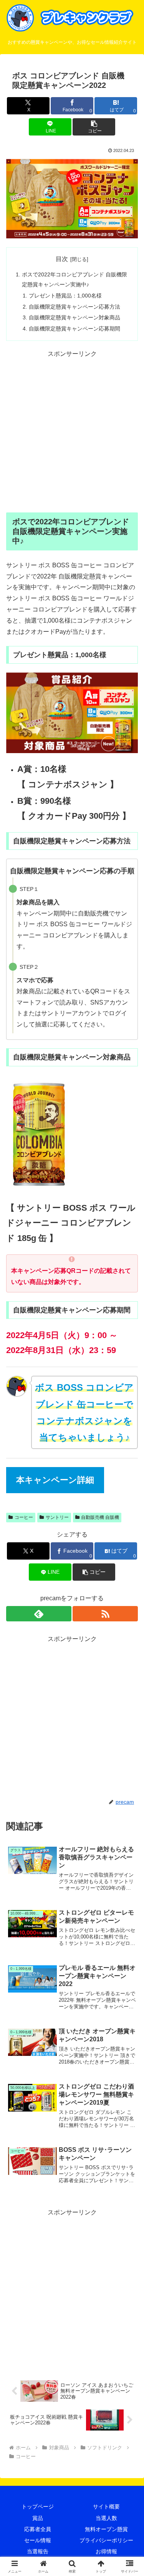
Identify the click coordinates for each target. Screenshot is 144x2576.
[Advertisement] (72, 432)
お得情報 (106, 2551)
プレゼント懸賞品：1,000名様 (65, 296)
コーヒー (24, 1517)
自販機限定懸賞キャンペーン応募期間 (74, 329)
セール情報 (38, 2540)
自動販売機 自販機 (100, 1517)
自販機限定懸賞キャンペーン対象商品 (74, 317)
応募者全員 (38, 2529)
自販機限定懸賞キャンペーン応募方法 (74, 307)
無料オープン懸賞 (106, 2529)
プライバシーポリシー (106, 2540)
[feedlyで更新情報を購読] (39, 1614)
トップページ (38, 2507)
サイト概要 (106, 2507)
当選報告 (38, 2551)
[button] (94, 127)
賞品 (38, 2518)
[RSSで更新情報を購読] (105, 1614)
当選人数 (106, 2518)
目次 (62, 259)
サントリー (57, 1517)
